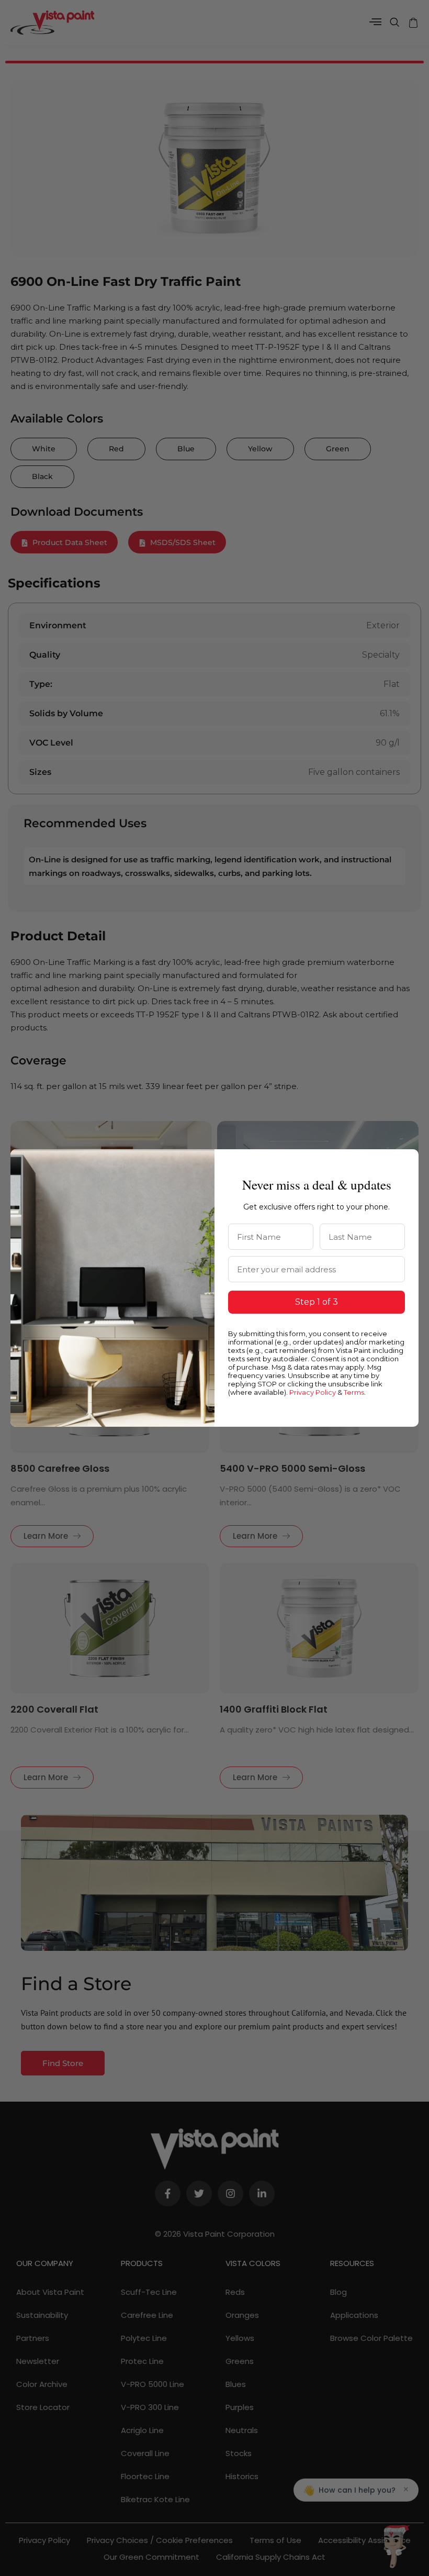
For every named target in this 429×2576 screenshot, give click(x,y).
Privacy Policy (313, 1392)
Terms (354, 1392)
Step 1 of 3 (317, 1302)
